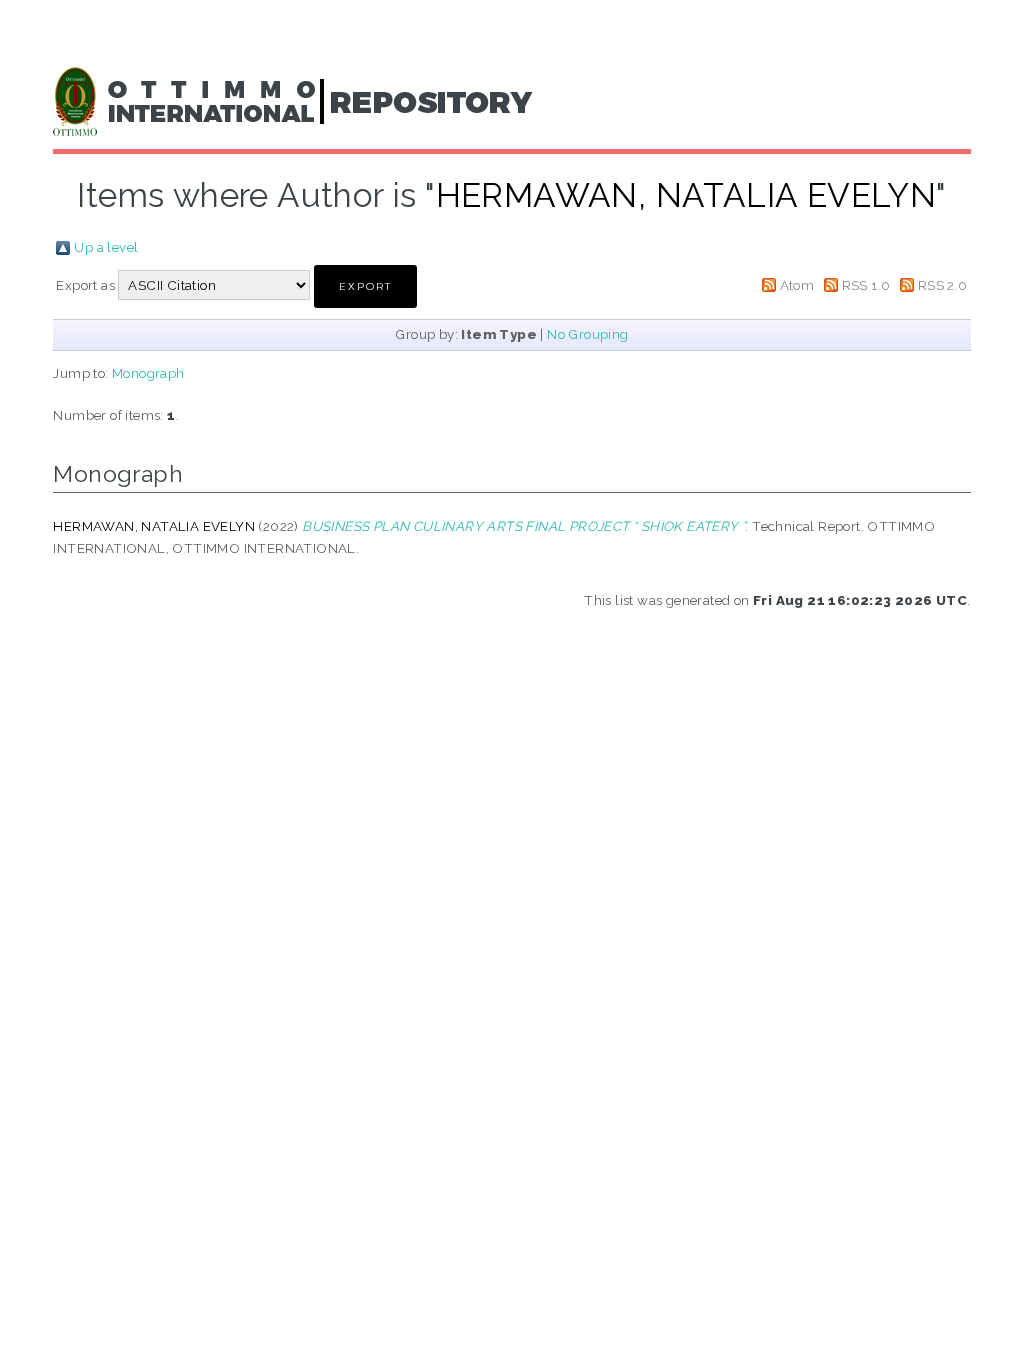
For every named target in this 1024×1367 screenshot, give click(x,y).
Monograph (148, 373)
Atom (797, 285)
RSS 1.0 (866, 285)
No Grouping (587, 334)
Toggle (36, 37)
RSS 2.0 (943, 285)
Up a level (106, 247)
